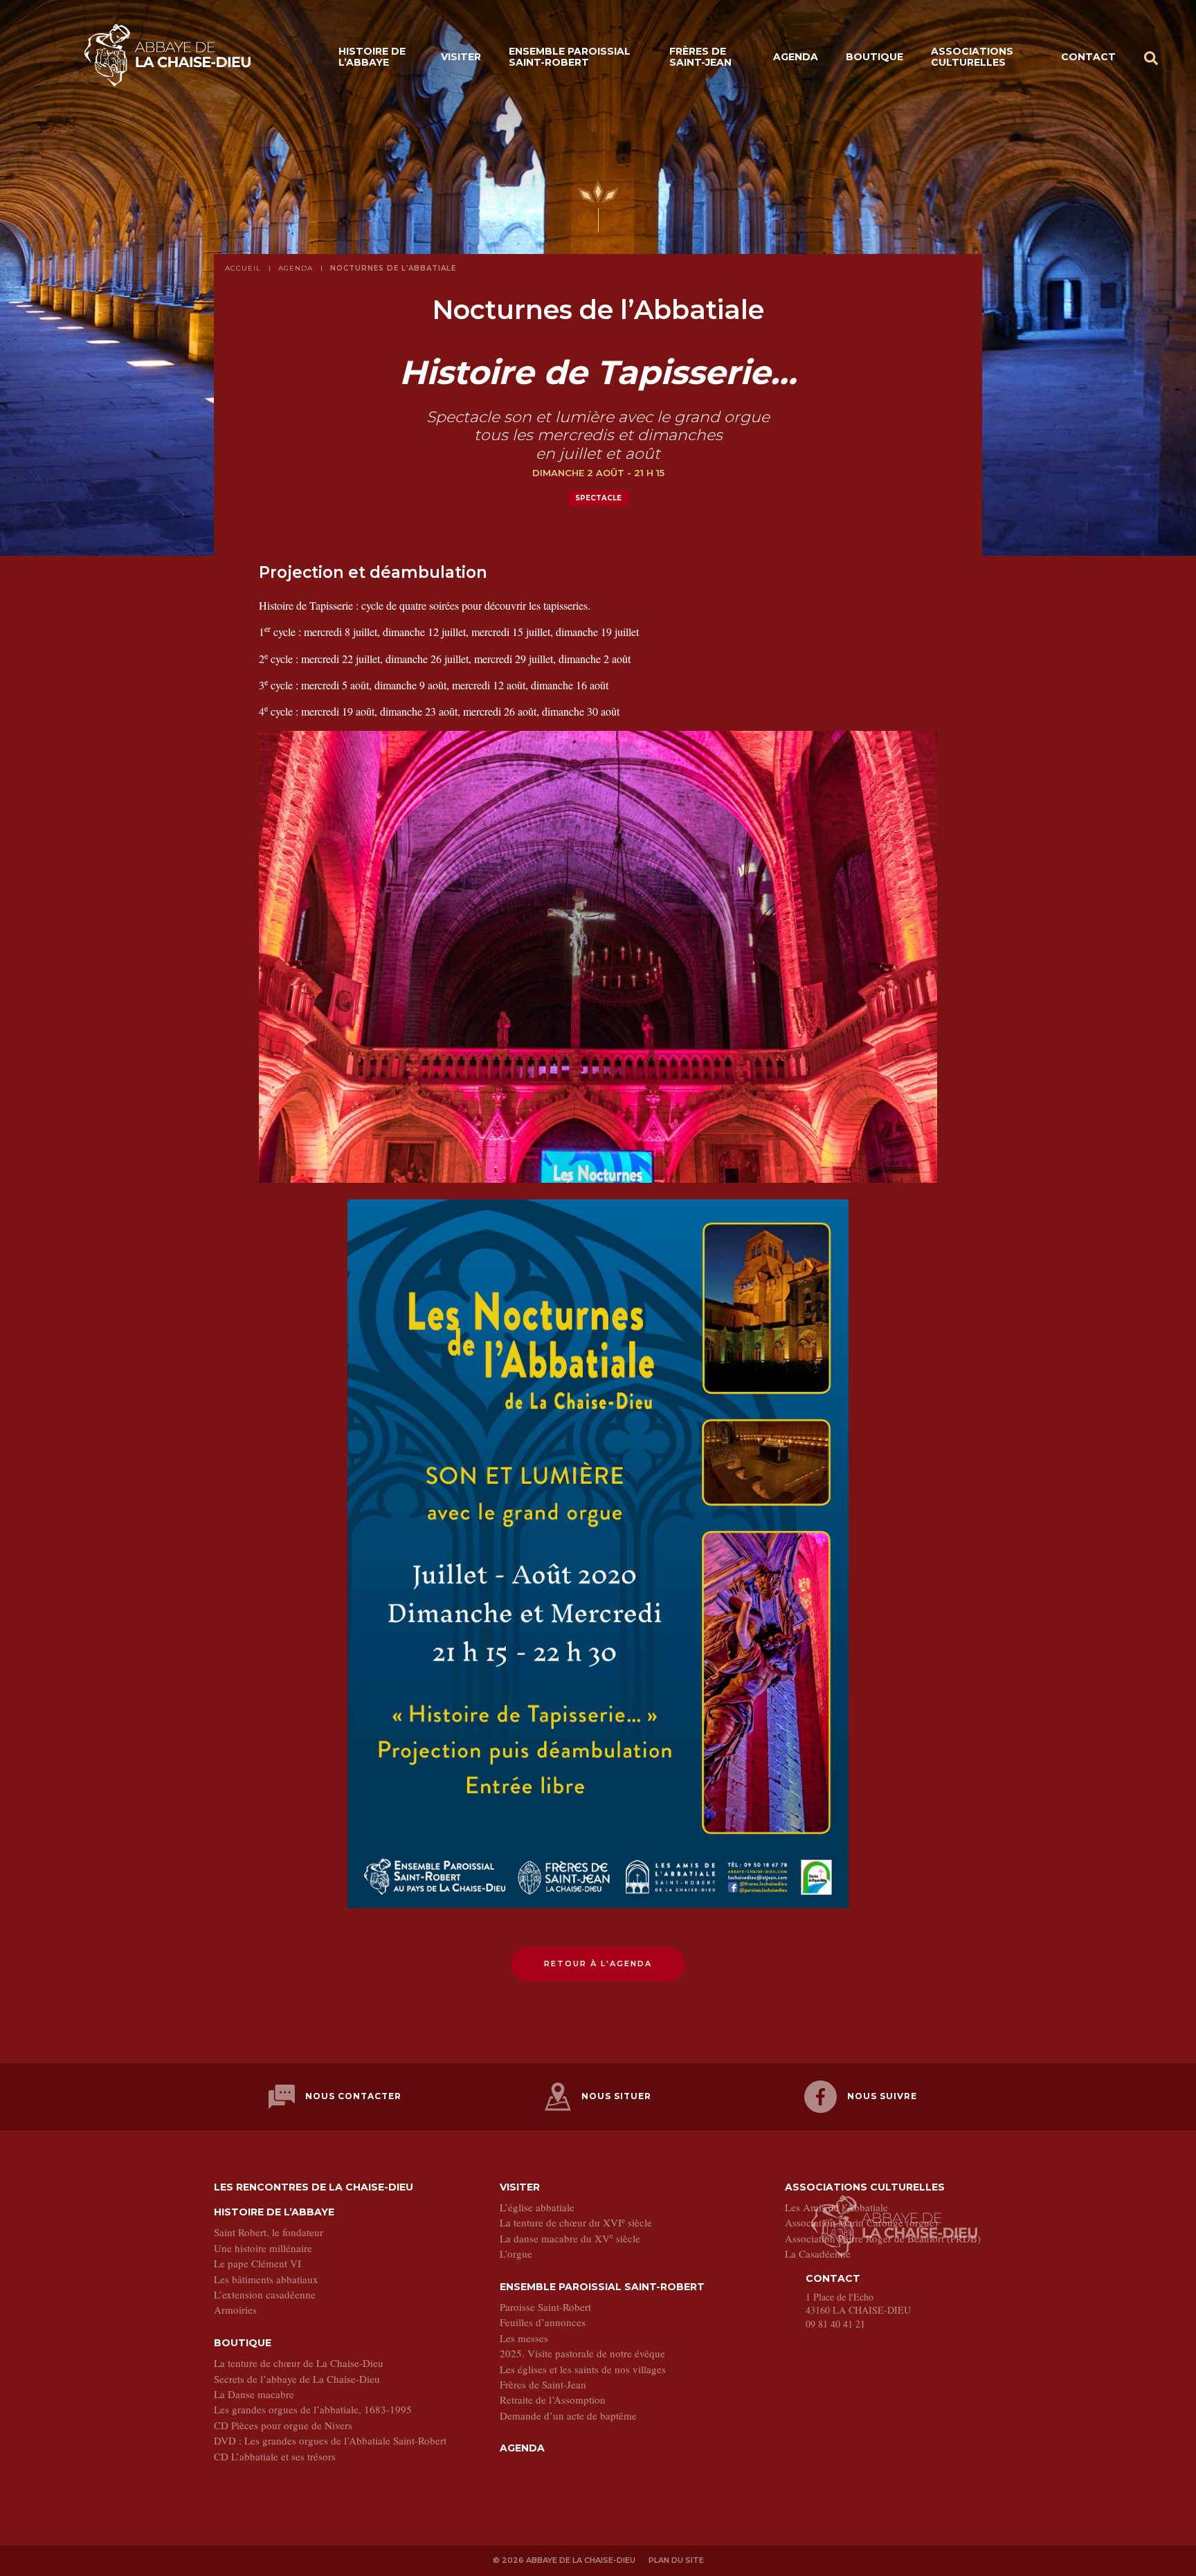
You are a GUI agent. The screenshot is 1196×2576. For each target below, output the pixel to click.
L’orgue (516, 2253)
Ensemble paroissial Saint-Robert (570, 56)
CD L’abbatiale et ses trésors (275, 2456)
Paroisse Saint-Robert (545, 2307)
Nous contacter (353, 2096)
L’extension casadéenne (265, 2294)
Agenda (796, 57)
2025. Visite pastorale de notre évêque (582, 2353)
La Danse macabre (254, 2394)
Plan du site (676, 2560)
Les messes (524, 2338)
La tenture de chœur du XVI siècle (576, 2222)
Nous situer (616, 2096)
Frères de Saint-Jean (700, 56)
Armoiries (235, 2310)
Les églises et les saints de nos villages (583, 2369)
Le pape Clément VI (257, 2263)
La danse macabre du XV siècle (570, 2238)
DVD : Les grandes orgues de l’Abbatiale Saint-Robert (330, 2440)
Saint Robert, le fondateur (269, 2232)
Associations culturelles (972, 56)
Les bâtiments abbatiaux (266, 2279)
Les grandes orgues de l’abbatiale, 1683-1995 (313, 2409)
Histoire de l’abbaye (372, 56)
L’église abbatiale (537, 2207)
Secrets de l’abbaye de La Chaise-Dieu (297, 2379)
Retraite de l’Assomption (553, 2400)
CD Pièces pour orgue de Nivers (283, 2425)
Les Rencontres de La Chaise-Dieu (314, 2187)
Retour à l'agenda (598, 1963)
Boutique (875, 57)
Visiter (461, 57)
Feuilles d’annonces (543, 2322)
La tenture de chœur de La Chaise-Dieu (299, 2363)
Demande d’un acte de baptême (568, 2415)
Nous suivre (882, 2096)
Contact (1088, 57)
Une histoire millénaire (263, 2248)
